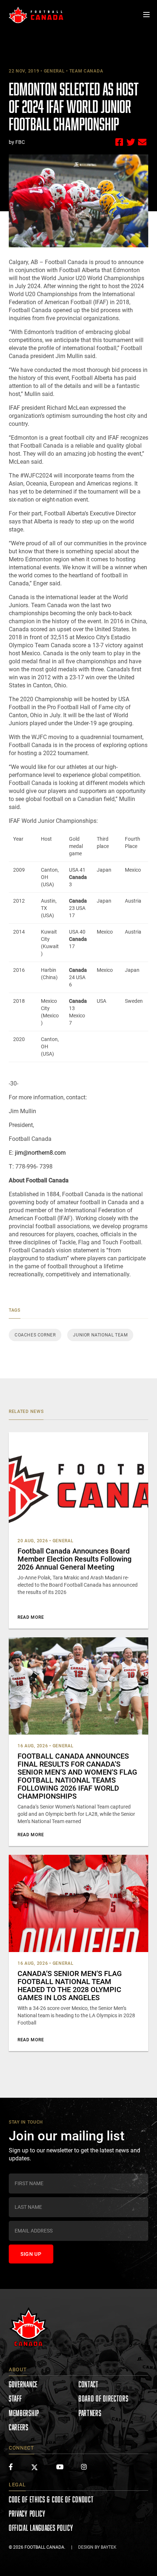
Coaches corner (35, 1335)
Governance (23, 2384)
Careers (19, 2427)
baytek (109, 2547)
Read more (31, 1617)
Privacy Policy (27, 2514)
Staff (15, 2398)
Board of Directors (104, 2398)
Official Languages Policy (41, 2528)
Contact (89, 2384)
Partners (90, 2413)
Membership (24, 2413)
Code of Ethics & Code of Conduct (51, 2499)
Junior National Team (100, 1335)
